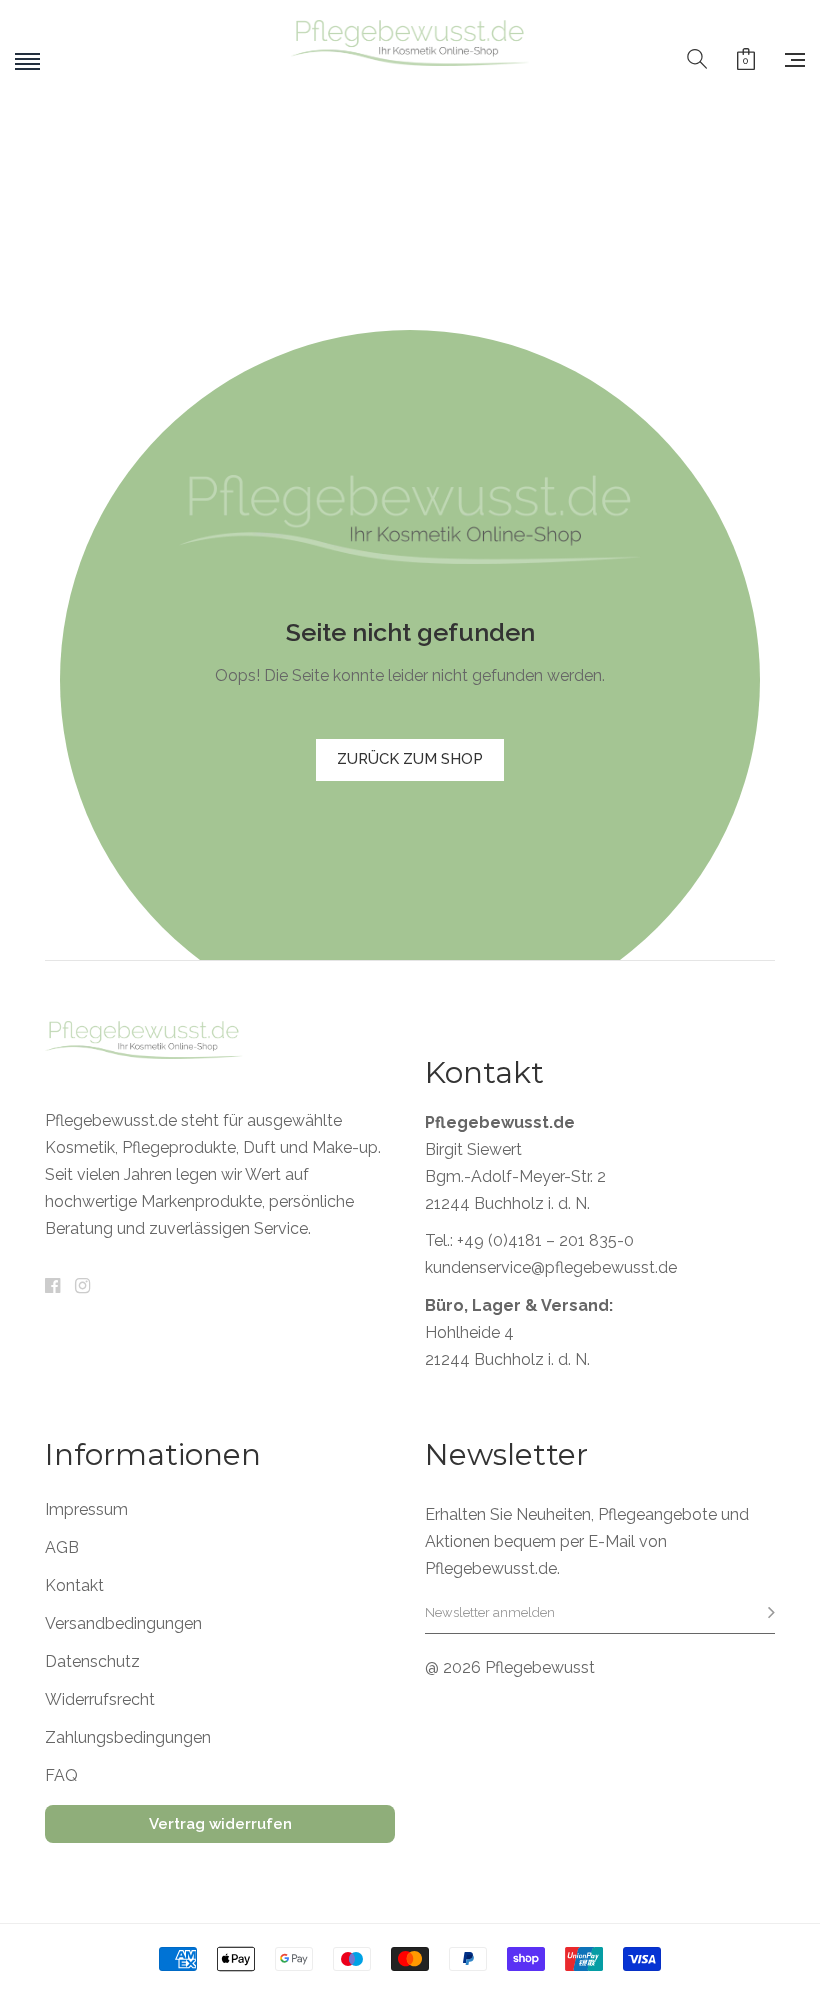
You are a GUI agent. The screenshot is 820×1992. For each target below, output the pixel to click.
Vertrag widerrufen (220, 1824)
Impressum (86, 1510)
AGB (62, 1548)
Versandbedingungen (123, 1624)
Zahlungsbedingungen (128, 1738)
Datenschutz (92, 1662)
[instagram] (82, 1287)
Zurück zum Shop (410, 759)
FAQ (61, 1776)
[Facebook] (52, 1287)
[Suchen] (697, 60)
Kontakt (74, 1586)
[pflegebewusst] (410, 60)
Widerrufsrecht (100, 1700)
